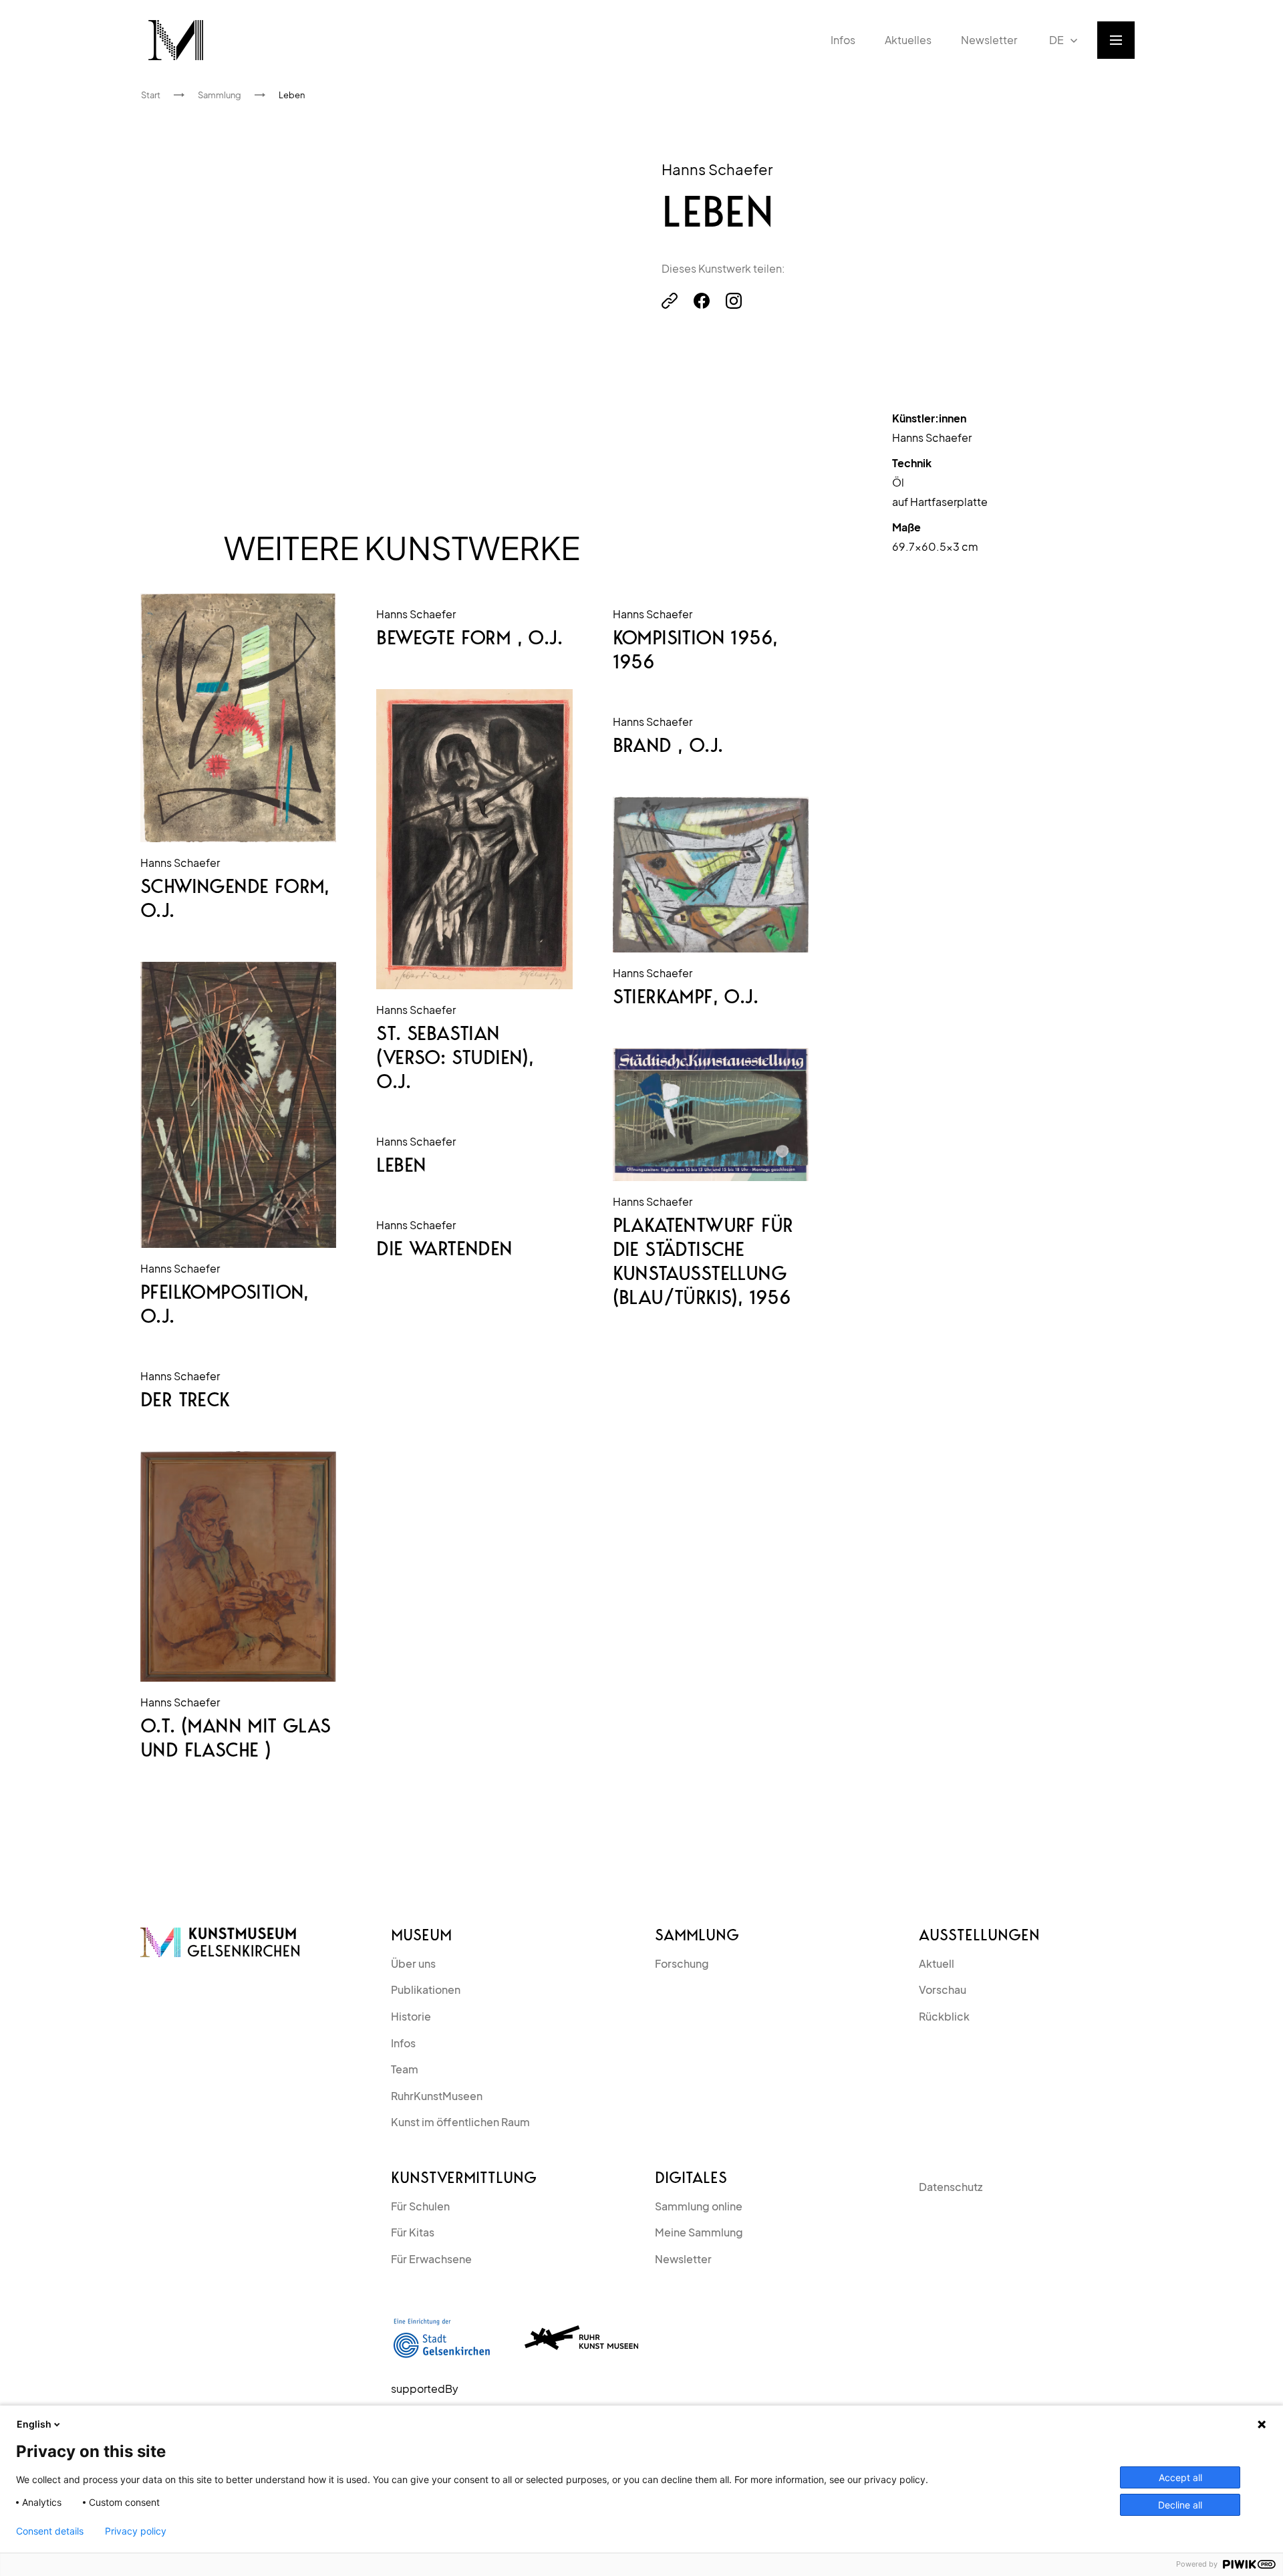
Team (405, 2069)
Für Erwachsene (431, 2259)
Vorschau (943, 1989)
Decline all (1180, 2505)
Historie (411, 2016)
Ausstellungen (979, 1935)
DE (1056, 40)
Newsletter (683, 2259)
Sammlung (697, 1935)
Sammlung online (699, 2206)
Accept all (1180, 2477)
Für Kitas (413, 2232)
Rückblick (944, 2016)
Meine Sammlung (699, 2232)
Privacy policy (136, 2531)
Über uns (413, 1963)
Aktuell (937, 1963)
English (34, 2424)
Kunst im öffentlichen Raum (460, 2122)
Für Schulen (420, 2206)
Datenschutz (951, 2187)
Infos (403, 2043)
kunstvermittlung (464, 2178)
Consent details (50, 2531)
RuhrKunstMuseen (437, 2096)
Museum (421, 1935)
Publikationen (426, 1989)
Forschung (682, 1963)
